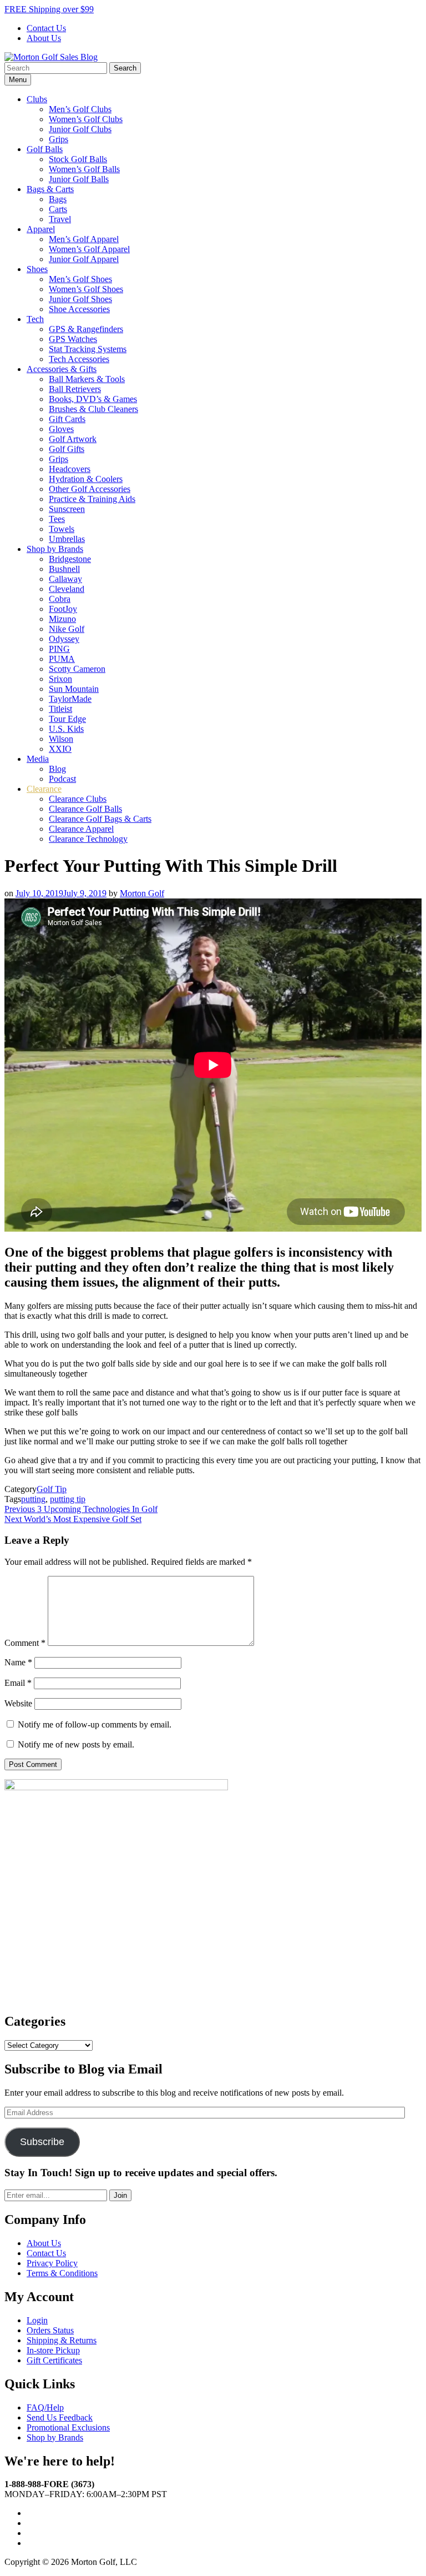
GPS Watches (73, 339)
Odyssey (64, 639)
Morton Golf (142, 893)
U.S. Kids (66, 729)
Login (37, 2320)
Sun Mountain (74, 689)
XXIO (60, 749)
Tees (57, 519)
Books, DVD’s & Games (93, 399)
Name (18, 1662)
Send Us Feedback (60, 2417)
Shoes (37, 269)
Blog (57, 769)
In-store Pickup (53, 2350)
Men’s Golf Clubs (80, 109)
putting (33, 1499)
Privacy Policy (52, 2263)
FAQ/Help (45, 2407)
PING (59, 649)
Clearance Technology (88, 839)
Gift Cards (67, 419)
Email (18, 1683)
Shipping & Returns (62, 2340)
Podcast (62, 779)
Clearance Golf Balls (85, 809)
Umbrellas (67, 539)
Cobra (60, 599)
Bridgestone (70, 559)
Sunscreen (67, 509)
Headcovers (70, 469)
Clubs (37, 99)
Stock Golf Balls (78, 159)
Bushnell (64, 569)
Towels (62, 529)
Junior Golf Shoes (80, 299)
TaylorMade (70, 699)
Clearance (44, 789)
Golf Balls (45, 149)
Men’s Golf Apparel (84, 239)
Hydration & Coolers (86, 479)
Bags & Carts (50, 189)
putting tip (68, 1499)
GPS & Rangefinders (86, 329)
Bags (58, 199)
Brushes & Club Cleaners (93, 409)
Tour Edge (67, 719)
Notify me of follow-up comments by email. (95, 1724)
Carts (58, 209)
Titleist (60, 709)
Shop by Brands (55, 549)
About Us (44, 38)
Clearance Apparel (81, 829)
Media (38, 759)
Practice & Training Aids (92, 499)
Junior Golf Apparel (84, 259)
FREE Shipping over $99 (49, 9)
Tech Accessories (79, 359)
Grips (59, 139)
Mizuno (62, 619)
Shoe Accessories (79, 309)
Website (18, 1703)
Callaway (65, 579)
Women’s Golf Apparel (89, 249)
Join (120, 2195)
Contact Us (46, 28)
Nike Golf (67, 629)
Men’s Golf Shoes (80, 279)
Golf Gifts (67, 449)
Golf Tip (52, 1489)
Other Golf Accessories (90, 489)
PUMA (62, 659)
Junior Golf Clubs (80, 129)
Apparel (41, 229)
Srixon (60, 679)
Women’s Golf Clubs (86, 119)
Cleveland (67, 589)
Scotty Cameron (77, 669)
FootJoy (63, 609)
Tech (35, 319)
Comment (25, 1643)
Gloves (61, 429)
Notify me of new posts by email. (76, 1744)
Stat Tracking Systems (88, 349)
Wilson (61, 739)
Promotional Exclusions (68, 2427)
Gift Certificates (54, 2360)
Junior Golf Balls (79, 179)
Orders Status (50, 2330)
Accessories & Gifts (62, 369)
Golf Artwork (73, 439)
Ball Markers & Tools (87, 379)
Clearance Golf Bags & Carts (100, 819)
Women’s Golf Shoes (86, 289)
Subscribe (42, 2142)
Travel (60, 219)
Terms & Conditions (62, 2273)
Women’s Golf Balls (84, 169)
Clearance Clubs (78, 799)
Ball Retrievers (75, 389)
